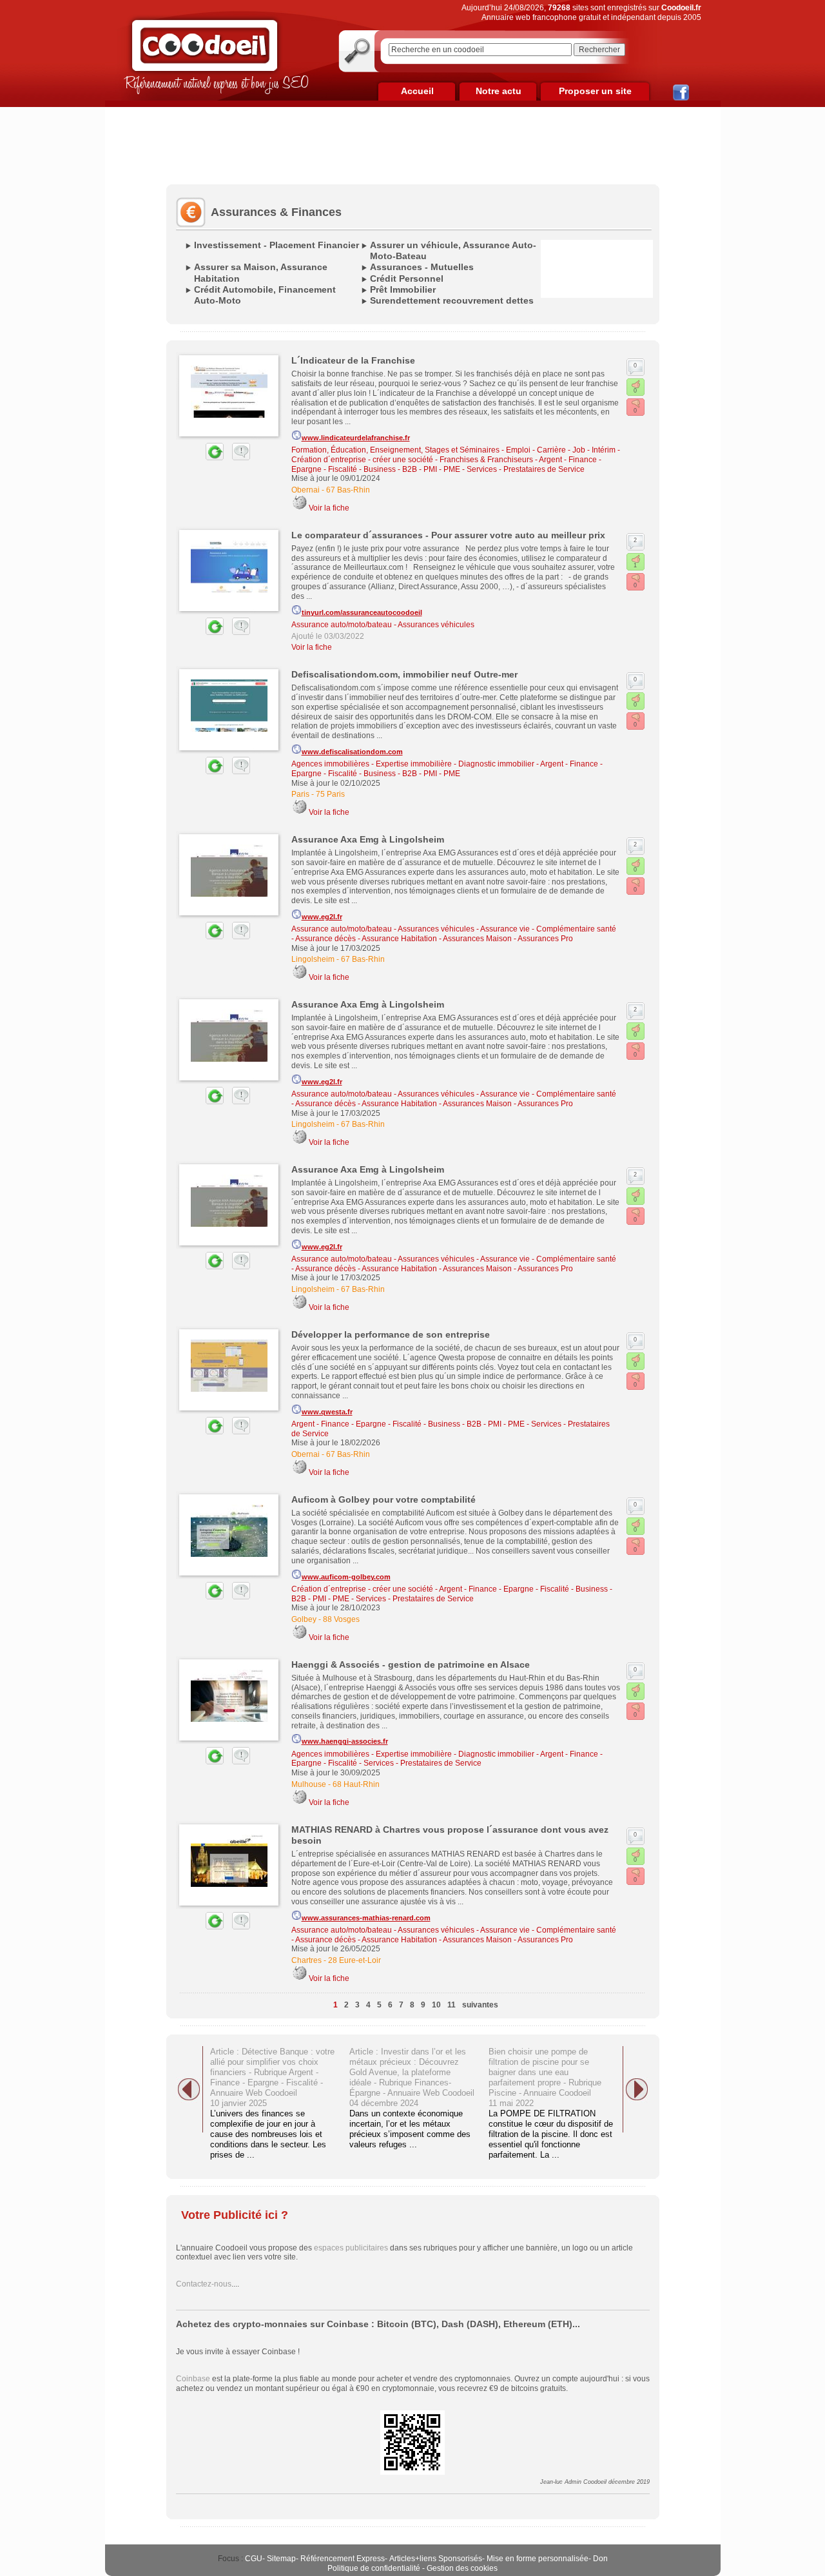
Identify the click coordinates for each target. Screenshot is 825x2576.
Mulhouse (309, 1784)
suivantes (480, 2005)
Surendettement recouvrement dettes (452, 300)
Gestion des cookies (462, 2568)
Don (600, 2559)
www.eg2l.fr (322, 917)
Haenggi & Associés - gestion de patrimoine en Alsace (411, 1664)
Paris (300, 794)
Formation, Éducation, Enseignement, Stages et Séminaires (395, 450)
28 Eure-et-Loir (354, 1960)
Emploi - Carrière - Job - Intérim (561, 450)
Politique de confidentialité (374, 2568)
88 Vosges (341, 1619)
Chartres (306, 1960)
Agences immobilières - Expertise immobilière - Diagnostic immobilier (413, 764)
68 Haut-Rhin (356, 1784)
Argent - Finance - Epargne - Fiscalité (356, 1424)
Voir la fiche (329, 508)
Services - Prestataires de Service (526, 469)
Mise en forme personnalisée (538, 2559)
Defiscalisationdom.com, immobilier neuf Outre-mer (404, 674)
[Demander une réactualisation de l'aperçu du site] (200, 458)
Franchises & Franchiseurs (486, 460)
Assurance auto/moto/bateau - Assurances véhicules (383, 625)
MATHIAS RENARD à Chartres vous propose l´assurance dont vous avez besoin (450, 1835)
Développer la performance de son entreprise (391, 1334)
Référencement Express (343, 2559)
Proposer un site (595, 91)
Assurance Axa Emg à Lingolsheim (368, 839)
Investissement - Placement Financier (277, 245)
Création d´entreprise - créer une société (362, 460)
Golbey (304, 1619)
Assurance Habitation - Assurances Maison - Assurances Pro (467, 939)
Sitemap (281, 2559)
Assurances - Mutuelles (422, 267)
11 (451, 2005)
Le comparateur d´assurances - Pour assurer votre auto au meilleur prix (448, 535)
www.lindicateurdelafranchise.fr (356, 438)
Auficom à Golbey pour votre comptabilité (383, 1499)
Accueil (417, 91)
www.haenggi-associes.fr (345, 1741)
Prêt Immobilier (403, 289)
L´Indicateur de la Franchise (353, 360)
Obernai (306, 490)
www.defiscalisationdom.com (352, 752)
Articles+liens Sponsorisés (436, 2559)
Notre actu (499, 91)
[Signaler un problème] (238, 458)
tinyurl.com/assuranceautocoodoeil (362, 612)
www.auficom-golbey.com (346, 1577)
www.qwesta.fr (327, 1412)
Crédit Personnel (407, 278)
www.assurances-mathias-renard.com (366, 1918)
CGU (254, 2559)
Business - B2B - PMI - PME (412, 469)
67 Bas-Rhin (348, 490)
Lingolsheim (313, 959)
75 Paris (330, 794)
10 (436, 2005)
